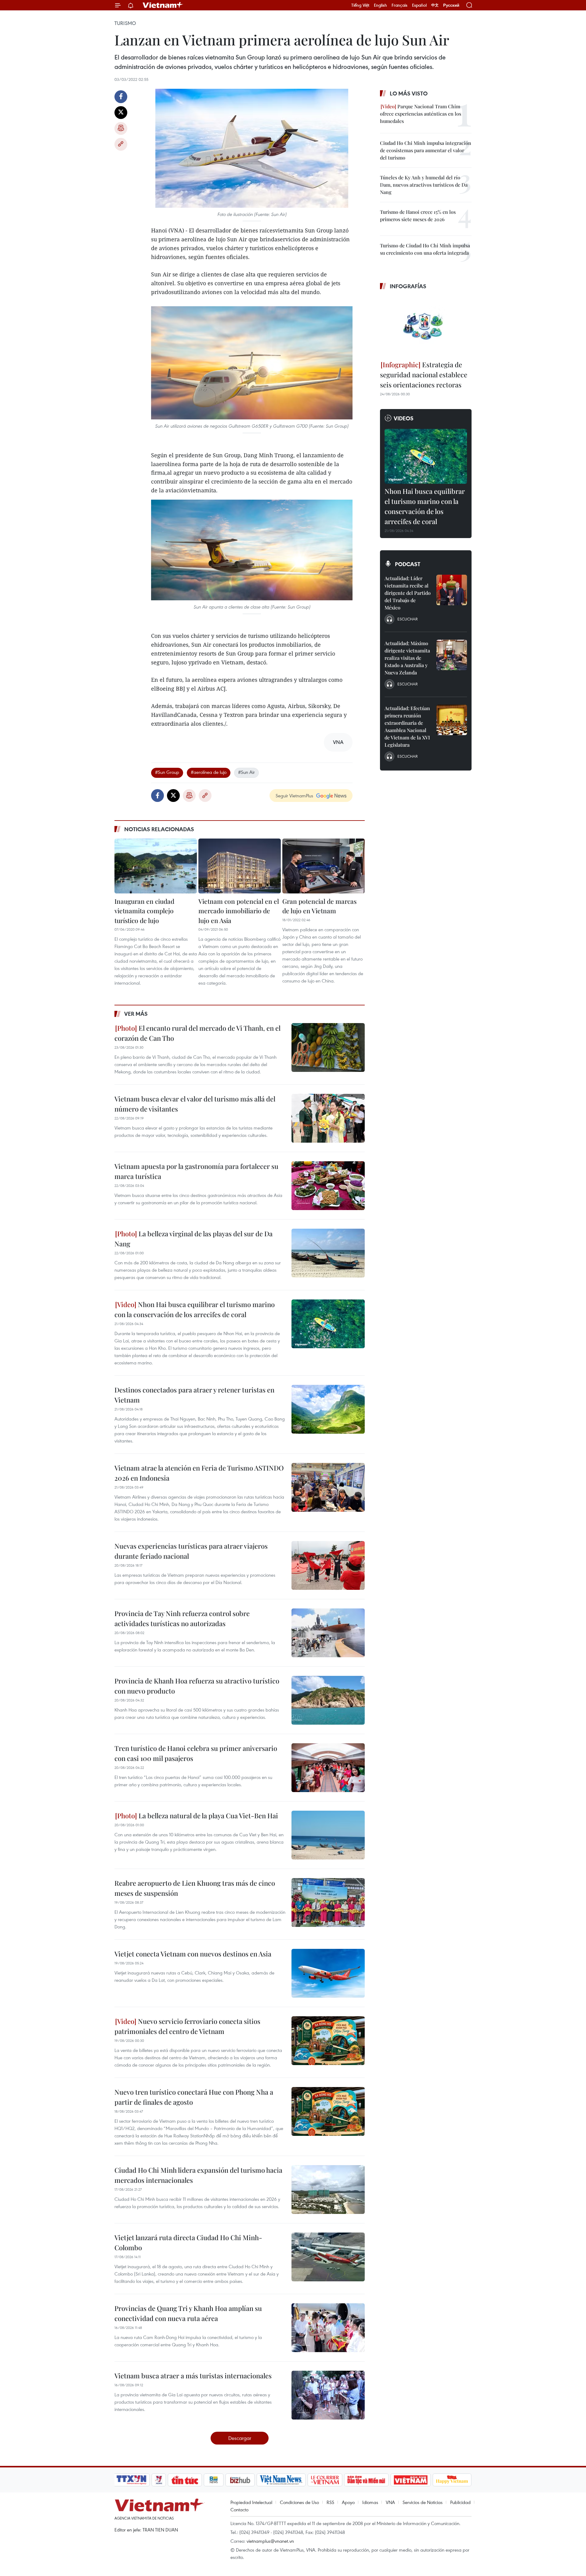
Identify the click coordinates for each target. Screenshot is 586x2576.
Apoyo (348, 2502)
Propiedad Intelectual (251, 2502)
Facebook (121, 97)
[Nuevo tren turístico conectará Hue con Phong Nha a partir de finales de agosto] (328, 2111)
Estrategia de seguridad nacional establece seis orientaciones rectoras (424, 375)
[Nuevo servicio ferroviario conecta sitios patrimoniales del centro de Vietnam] (328, 2041)
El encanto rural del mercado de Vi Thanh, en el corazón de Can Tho (197, 1033)
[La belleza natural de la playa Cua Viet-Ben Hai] (328, 1835)
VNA (390, 2502)
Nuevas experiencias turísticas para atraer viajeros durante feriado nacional (191, 1551)
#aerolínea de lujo (209, 772)
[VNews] (159, 2480)
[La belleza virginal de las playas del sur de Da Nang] (328, 1253)
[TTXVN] (132, 2480)
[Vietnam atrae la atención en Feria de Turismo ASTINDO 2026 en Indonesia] (328, 1487)
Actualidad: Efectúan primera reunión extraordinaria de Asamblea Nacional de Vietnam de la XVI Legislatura (407, 726)
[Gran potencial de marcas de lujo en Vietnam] (324, 866)
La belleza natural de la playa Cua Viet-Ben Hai (208, 1816)
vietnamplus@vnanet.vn (270, 2541)
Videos (404, 418)
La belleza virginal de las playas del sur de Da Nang (194, 1239)
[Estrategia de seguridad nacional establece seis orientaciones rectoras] (426, 326)
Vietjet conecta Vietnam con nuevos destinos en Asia (193, 1954)
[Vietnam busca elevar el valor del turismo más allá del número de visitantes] (328, 1118)
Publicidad (460, 2502)
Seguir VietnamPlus (294, 796)
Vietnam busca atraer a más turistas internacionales (193, 2376)
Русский (451, 5)
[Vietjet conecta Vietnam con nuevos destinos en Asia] (328, 1973)
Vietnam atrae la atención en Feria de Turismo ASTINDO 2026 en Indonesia (199, 1473)
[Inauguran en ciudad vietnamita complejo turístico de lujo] (156, 866)
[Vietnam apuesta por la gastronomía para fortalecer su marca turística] (328, 1186)
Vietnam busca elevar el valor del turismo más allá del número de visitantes (195, 1104)
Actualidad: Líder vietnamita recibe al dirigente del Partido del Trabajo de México (408, 593)
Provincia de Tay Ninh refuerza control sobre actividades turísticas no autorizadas (182, 1618)
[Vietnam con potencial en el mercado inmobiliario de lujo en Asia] (240, 866)
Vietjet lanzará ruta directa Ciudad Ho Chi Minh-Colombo (188, 2242)
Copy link (121, 144)
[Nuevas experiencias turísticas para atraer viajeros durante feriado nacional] (328, 1565)
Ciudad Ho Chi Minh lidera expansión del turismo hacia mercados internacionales (198, 2175)
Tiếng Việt (360, 5)
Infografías (408, 286)
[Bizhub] (240, 2480)
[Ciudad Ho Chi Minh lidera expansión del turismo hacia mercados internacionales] (328, 2190)
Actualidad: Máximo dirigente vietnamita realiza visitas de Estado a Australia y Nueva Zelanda (407, 658)
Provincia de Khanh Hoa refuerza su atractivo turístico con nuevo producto (197, 1686)
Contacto (239, 2510)
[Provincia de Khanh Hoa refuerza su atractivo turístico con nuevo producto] (328, 1700)
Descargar (240, 2438)
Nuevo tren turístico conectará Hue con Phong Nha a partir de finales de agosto (194, 2097)
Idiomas (370, 2502)
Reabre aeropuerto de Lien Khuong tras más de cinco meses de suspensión (195, 1888)
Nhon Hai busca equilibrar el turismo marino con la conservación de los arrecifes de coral (195, 1309)
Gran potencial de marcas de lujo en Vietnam (319, 906)
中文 (435, 5)
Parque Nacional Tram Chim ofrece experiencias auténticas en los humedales (421, 114)
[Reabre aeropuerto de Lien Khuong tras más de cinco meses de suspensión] (328, 1902)
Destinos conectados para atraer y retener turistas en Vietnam (194, 1395)
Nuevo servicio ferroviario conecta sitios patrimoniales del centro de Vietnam (187, 2026)
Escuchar (407, 619)
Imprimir (121, 128)
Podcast (408, 564)
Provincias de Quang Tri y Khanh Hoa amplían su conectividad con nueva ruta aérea (188, 2313)
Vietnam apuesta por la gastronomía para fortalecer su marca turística (196, 1171)
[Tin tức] (185, 2480)
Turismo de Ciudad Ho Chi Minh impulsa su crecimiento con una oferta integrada (425, 249)
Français (400, 5)
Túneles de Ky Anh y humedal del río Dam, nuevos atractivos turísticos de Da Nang (424, 185)
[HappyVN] (452, 2480)
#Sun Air (246, 772)
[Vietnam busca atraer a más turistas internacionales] (328, 2395)
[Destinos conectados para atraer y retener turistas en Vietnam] (328, 1409)
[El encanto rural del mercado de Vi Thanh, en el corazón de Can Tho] (328, 1047)
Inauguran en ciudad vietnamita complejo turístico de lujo (144, 911)
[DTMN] (366, 2480)
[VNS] (281, 2480)
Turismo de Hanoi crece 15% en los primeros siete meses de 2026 (418, 216)
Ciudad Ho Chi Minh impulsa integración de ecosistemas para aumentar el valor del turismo (426, 150)
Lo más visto (409, 93)
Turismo (125, 23)
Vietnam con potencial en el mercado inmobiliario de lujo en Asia (239, 911)
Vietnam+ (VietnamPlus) (163, 5)
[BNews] (214, 2480)
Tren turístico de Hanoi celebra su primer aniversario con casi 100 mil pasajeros (196, 1753)
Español (419, 5)
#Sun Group (167, 772)
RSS (330, 2502)
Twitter (121, 113)
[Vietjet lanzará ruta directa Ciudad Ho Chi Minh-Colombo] (328, 2257)
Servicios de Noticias (423, 2502)
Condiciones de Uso (299, 2502)
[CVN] (325, 2480)
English (380, 5)
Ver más (136, 1014)
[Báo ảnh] (411, 2480)
